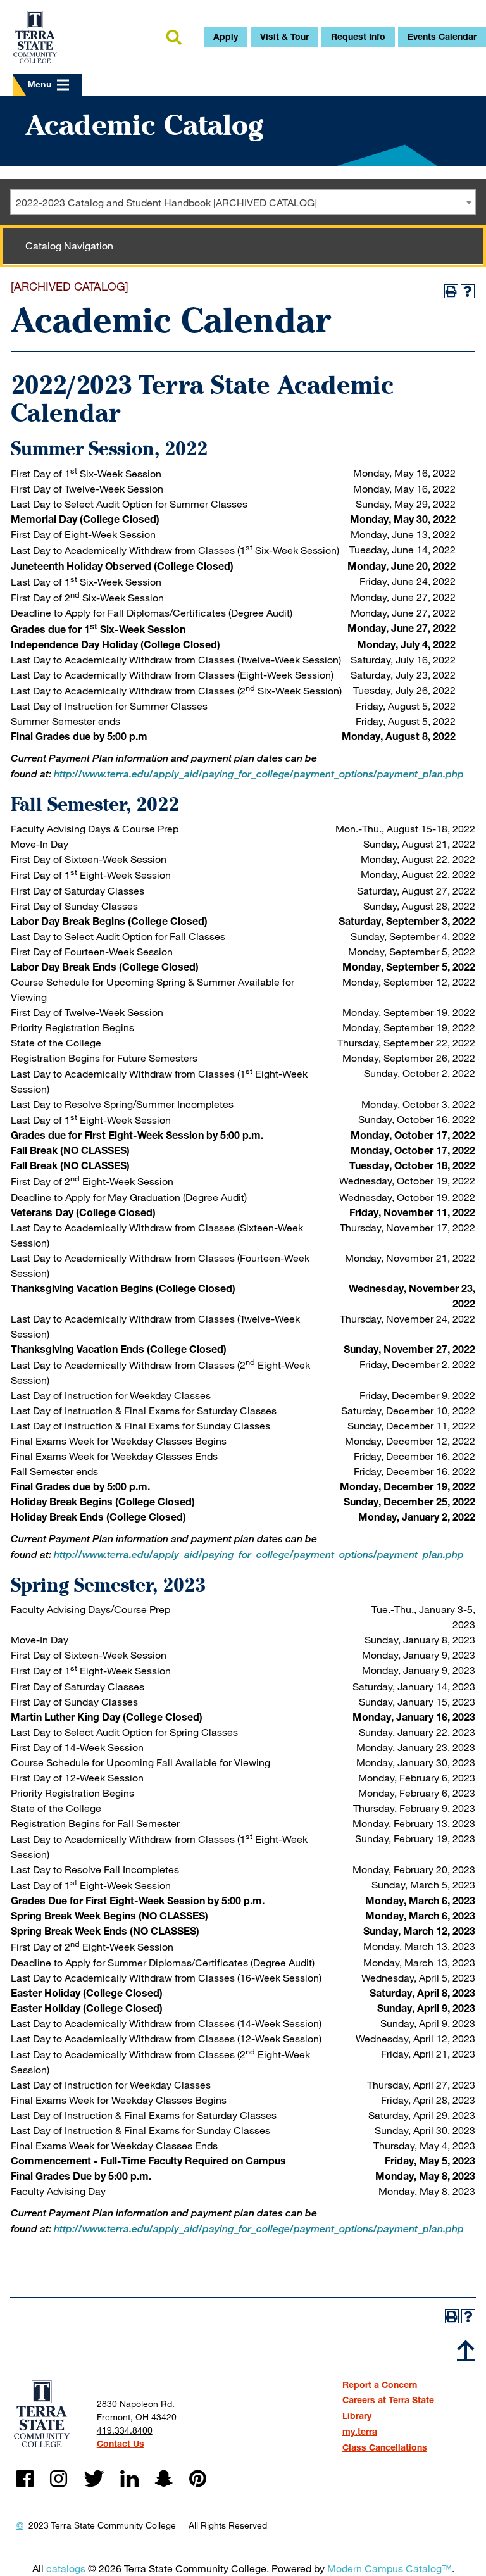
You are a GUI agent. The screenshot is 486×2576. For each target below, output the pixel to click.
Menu (40, 84)
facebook (25, 2479)
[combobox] (243, 202)
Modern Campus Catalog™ (389, 2568)
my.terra (360, 2431)
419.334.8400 (125, 2430)
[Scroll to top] (466, 2349)
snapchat (164, 2479)
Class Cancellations (385, 2447)
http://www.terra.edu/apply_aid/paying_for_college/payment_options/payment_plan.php (259, 774)
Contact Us (121, 2443)
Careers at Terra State (388, 2400)
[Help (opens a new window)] (468, 291)
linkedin (129, 2479)
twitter (94, 2479)
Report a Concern (380, 2384)
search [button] (173, 38)
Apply (226, 36)
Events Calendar (442, 36)
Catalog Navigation (69, 245)
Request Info (358, 36)
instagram (59, 2479)
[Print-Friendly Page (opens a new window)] (451, 291)
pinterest (198, 2479)
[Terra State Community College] (35, 37)
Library (357, 2416)
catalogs (66, 2568)
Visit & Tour (284, 36)
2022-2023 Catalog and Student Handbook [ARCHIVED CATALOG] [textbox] (166, 202)
